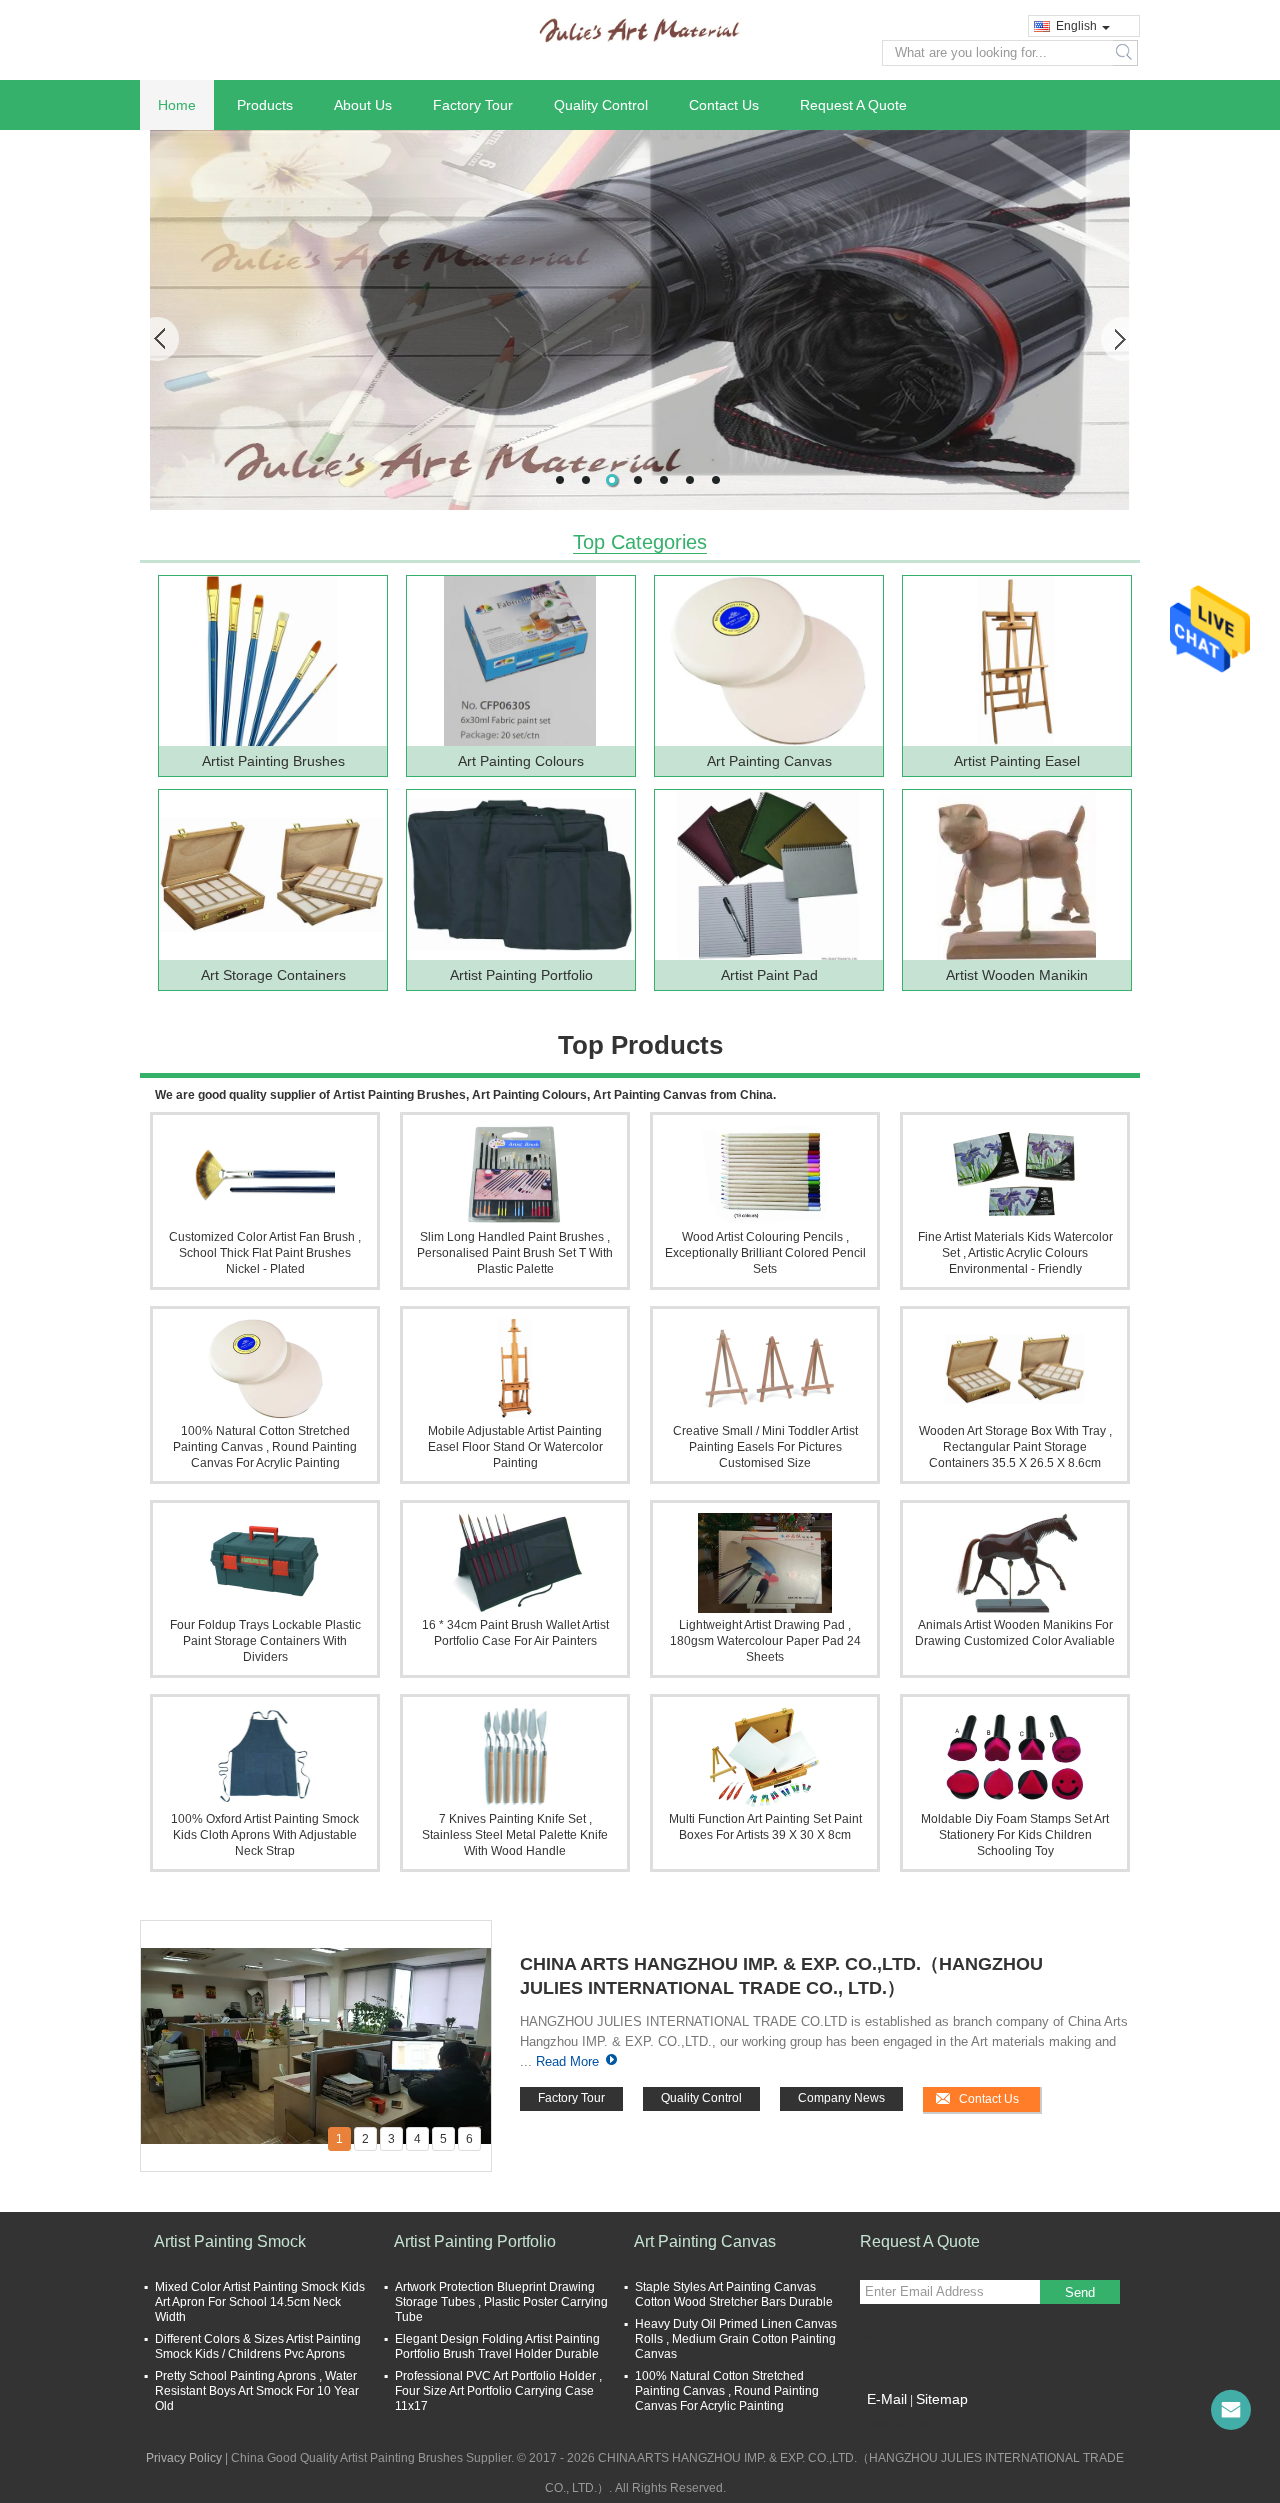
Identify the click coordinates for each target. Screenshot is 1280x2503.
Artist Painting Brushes (273, 761)
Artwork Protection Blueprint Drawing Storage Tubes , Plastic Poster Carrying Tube (501, 2302)
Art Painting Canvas (769, 761)
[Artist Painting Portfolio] (520, 875)
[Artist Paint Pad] (768, 875)
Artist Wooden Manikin (1017, 975)
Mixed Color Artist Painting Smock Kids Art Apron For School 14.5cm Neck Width (260, 2302)
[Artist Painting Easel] (1016, 661)
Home (177, 105)
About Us (363, 105)
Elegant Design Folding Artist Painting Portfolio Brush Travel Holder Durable (497, 2346)
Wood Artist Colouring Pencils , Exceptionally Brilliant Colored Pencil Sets (765, 1253)
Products (265, 105)
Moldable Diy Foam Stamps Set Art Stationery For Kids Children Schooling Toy (1015, 1835)
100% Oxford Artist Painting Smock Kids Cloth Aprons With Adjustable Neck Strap (265, 1835)
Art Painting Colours (521, 761)
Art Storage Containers (273, 975)
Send (1080, 2292)
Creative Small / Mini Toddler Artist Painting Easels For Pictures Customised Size (765, 1447)
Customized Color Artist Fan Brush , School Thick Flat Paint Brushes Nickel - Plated (265, 1253)
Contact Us (724, 105)
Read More (567, 2061)
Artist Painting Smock (230, 2241)
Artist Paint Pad (769, 975)
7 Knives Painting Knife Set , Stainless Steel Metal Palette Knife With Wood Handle (515, 1835)
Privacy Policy (184, 2458)
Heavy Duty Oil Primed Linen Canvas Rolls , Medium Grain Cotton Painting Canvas (736, 2339)
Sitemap (942, 2399)
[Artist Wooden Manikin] (1016, 875)
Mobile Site (902, 2424)
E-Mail (887, 2399)
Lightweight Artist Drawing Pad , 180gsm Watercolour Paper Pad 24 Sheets (765, 1641)
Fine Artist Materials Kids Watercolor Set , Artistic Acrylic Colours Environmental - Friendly (1015, 1253)
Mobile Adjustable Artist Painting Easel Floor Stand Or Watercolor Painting (515, 1447)
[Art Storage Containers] (272, 875)
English (1076, 26)
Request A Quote (853, 105)
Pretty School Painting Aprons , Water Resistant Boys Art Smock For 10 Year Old (257, 2391)
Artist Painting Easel (1017, 761)
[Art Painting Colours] (520, 661)
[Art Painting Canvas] (768, 661)
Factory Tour (473, 105)
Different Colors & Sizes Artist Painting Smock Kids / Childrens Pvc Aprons (258, 2346)
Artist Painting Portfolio (521, 975)
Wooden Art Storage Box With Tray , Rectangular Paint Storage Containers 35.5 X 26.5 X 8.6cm (1015, 1447)
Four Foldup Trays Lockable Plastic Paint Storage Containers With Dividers (265, 1641)
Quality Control (601, 105)
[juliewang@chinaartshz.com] (1231, 2410)
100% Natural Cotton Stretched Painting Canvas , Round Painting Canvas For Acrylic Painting (265, 1447)
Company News (841, 2098)
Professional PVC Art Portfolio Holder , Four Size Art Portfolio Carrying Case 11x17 (498, 2391)
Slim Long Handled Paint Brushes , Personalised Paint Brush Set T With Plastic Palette (515, 1253)
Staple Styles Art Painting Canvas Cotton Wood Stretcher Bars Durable (734, 2294)
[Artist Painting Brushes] (272, 661)
